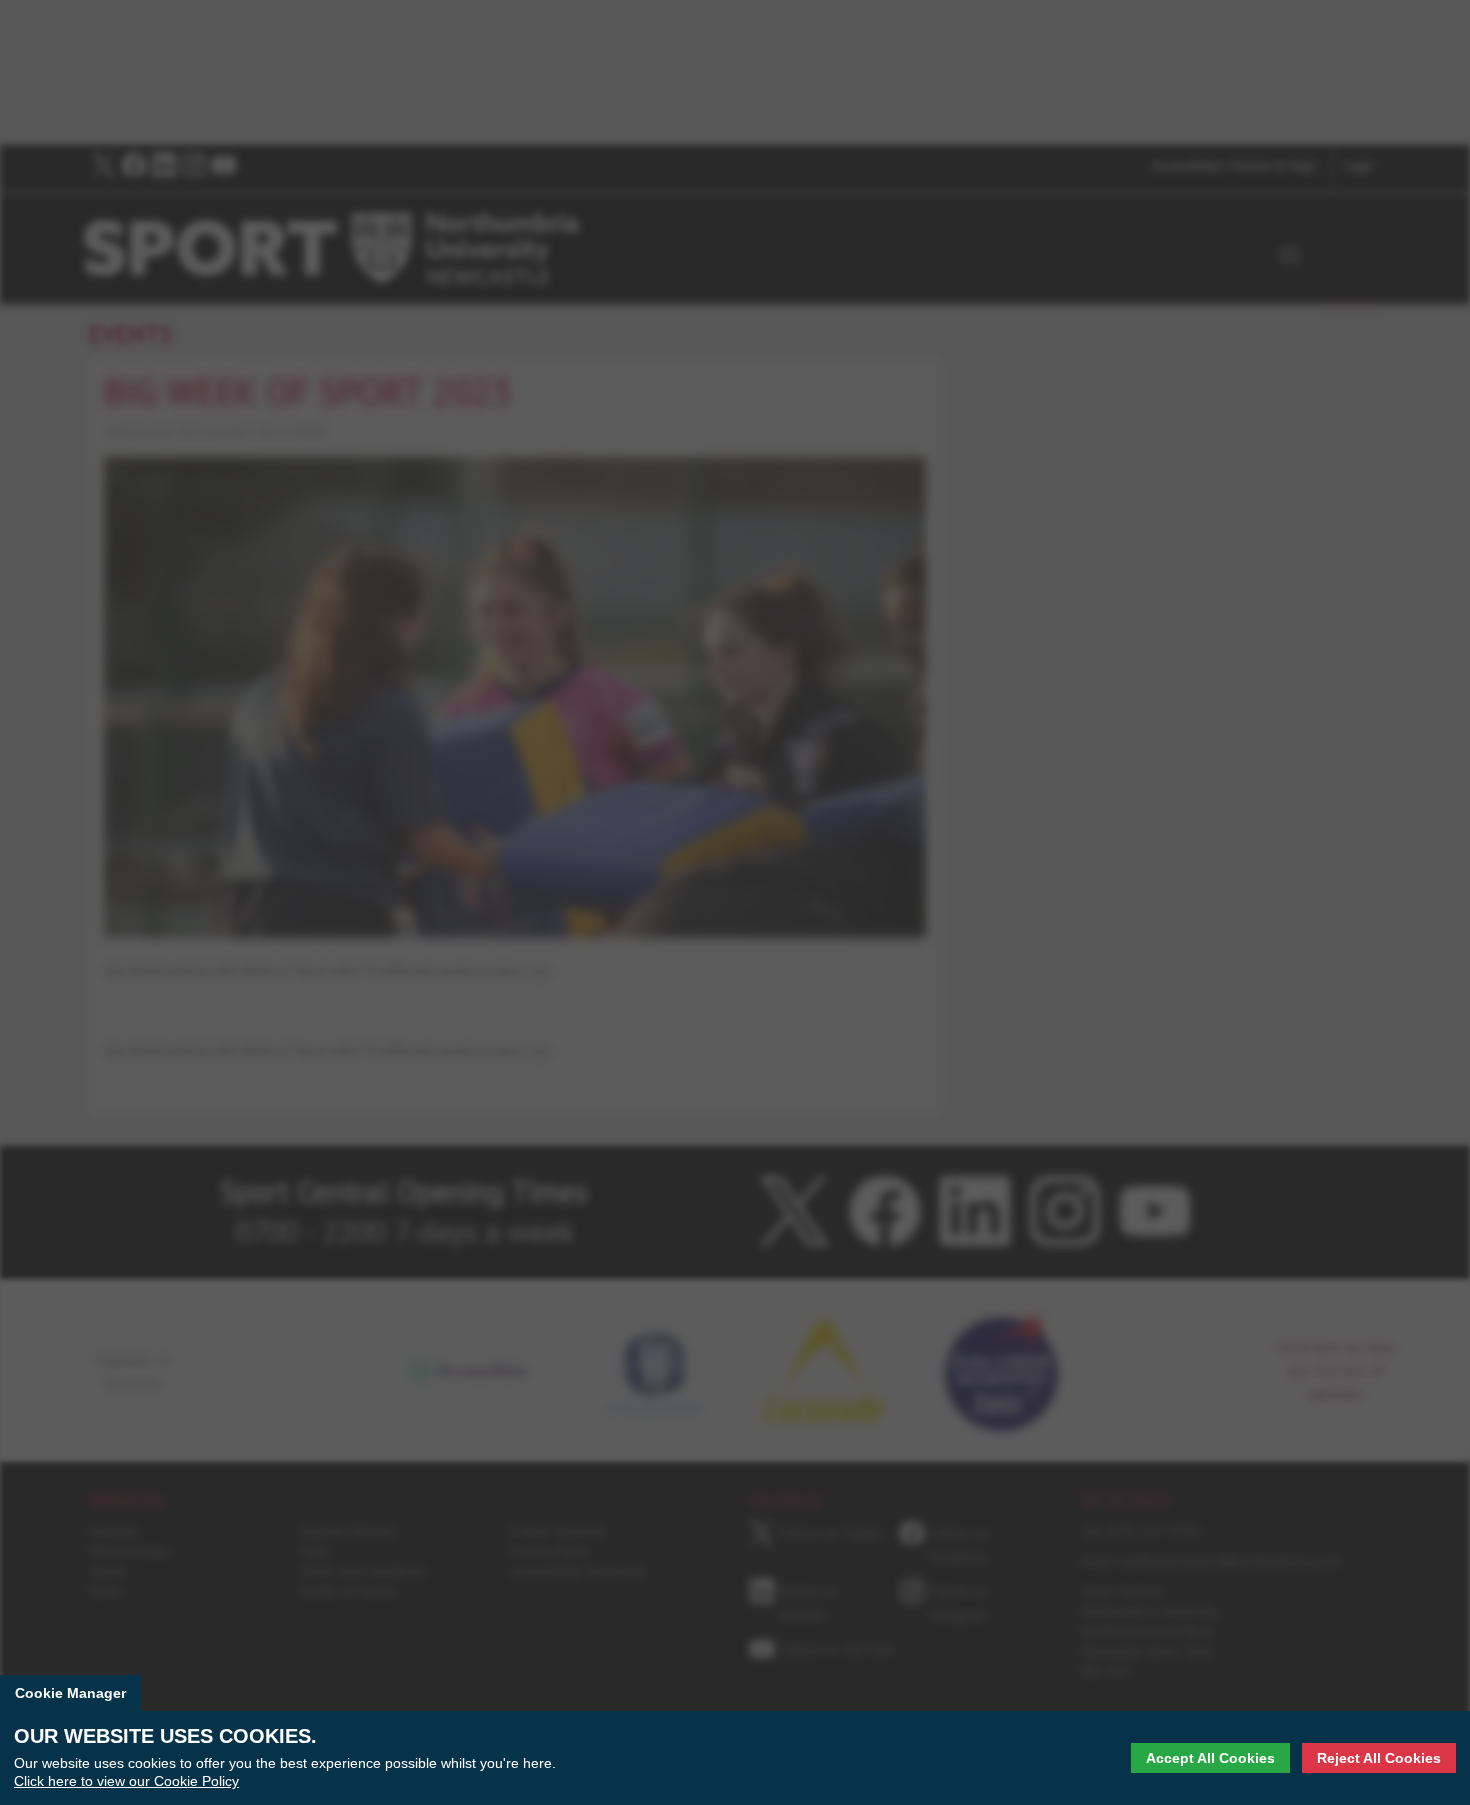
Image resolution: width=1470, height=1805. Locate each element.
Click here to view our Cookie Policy (126, 1781)
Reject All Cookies (1379, 1758)
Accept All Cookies (1210, 1758)
